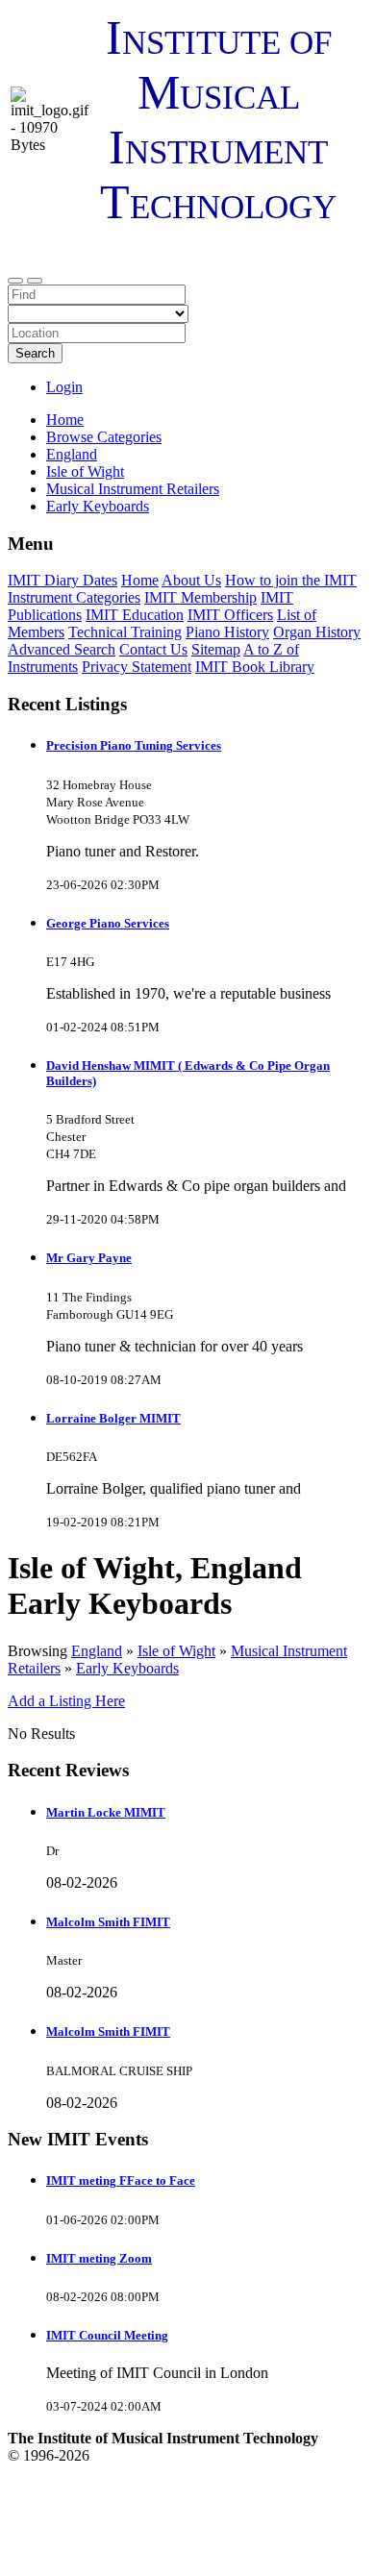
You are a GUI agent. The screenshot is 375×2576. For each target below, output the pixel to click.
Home (65, 420)
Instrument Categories (74, 597)
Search (35, 353)
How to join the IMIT (291, 580)
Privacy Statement (137, 667)
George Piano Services (108, 923)
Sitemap (216, 649)
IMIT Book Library (255, 667)
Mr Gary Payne (89, 1258)
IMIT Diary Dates (62, 580)
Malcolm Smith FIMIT (108, 1922)
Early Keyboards (127, 1668)
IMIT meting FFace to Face (121, 2180)
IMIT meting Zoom (99, 2258)
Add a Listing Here (66, 1701)
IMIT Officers (230, 615)
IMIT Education (135, 615)
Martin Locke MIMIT (106, 1812)
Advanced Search (62, 649)
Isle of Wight (176, 1651)
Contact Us (153, 649)
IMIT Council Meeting (107, 2335)
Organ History (317, 632)
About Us (191, 580)
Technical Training (125, 632)
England (97, 1651)
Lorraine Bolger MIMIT (113, 1418)
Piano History (227, 632)
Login (64, 387)
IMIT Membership (200, 597)
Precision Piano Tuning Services (134, 745)
